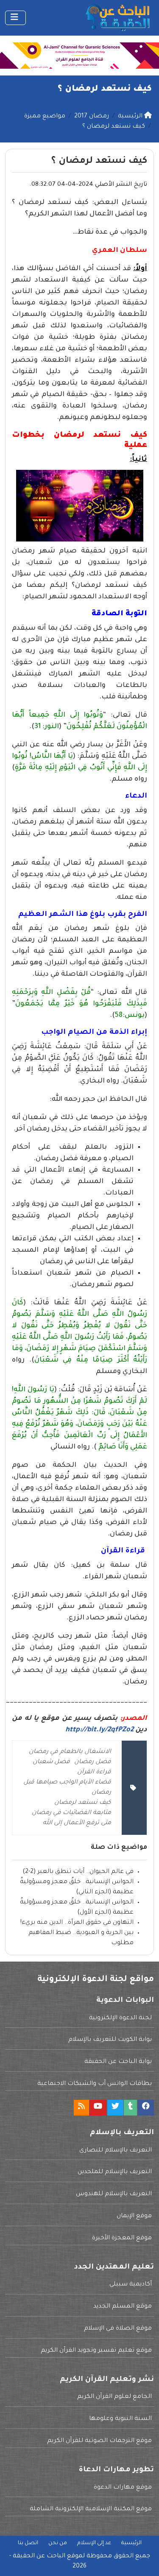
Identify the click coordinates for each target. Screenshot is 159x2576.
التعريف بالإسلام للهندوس (114, 2194)
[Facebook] (146, 2108)
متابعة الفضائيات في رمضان (71, 1813)
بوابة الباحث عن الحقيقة (118, 2062)
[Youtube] (98, 2108)
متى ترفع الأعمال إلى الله (77, 1823)
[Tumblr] (130, 2108)
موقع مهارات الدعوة (123, 2488)
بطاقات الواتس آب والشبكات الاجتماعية (95, 2084)
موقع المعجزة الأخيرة (122, 2238)
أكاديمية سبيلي (131, 2285)
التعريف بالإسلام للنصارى (116, 2151)
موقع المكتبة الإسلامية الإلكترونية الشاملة (91, 2509)
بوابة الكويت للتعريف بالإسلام (110, 2040)
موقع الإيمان (134, 2216)
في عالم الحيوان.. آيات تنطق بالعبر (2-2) (78, 1872)
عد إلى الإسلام (94, 2543)
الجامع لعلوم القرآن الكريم (114, 2397)
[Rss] (81, 2108)
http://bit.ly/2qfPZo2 (99, 1730)
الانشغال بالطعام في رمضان (70, 1752)
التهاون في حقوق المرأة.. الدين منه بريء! (77, 1923)
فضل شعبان (51, 1762)
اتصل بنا (28, 2543)
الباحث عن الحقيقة (39, 2556)
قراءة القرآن (94, 1772)
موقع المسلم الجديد (123, 2307)
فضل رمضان (93, 1762)
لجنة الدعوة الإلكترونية (120, 2018)
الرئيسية (131, 2543)
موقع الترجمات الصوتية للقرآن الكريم (99, 2441)
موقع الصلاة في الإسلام (118, 2329)
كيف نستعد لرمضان (83, 1803)
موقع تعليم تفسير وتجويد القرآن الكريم (96, 2351)
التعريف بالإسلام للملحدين (115, 2172)
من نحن (58, 2543)
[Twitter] (115, 2108)
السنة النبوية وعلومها (120, 2419)
